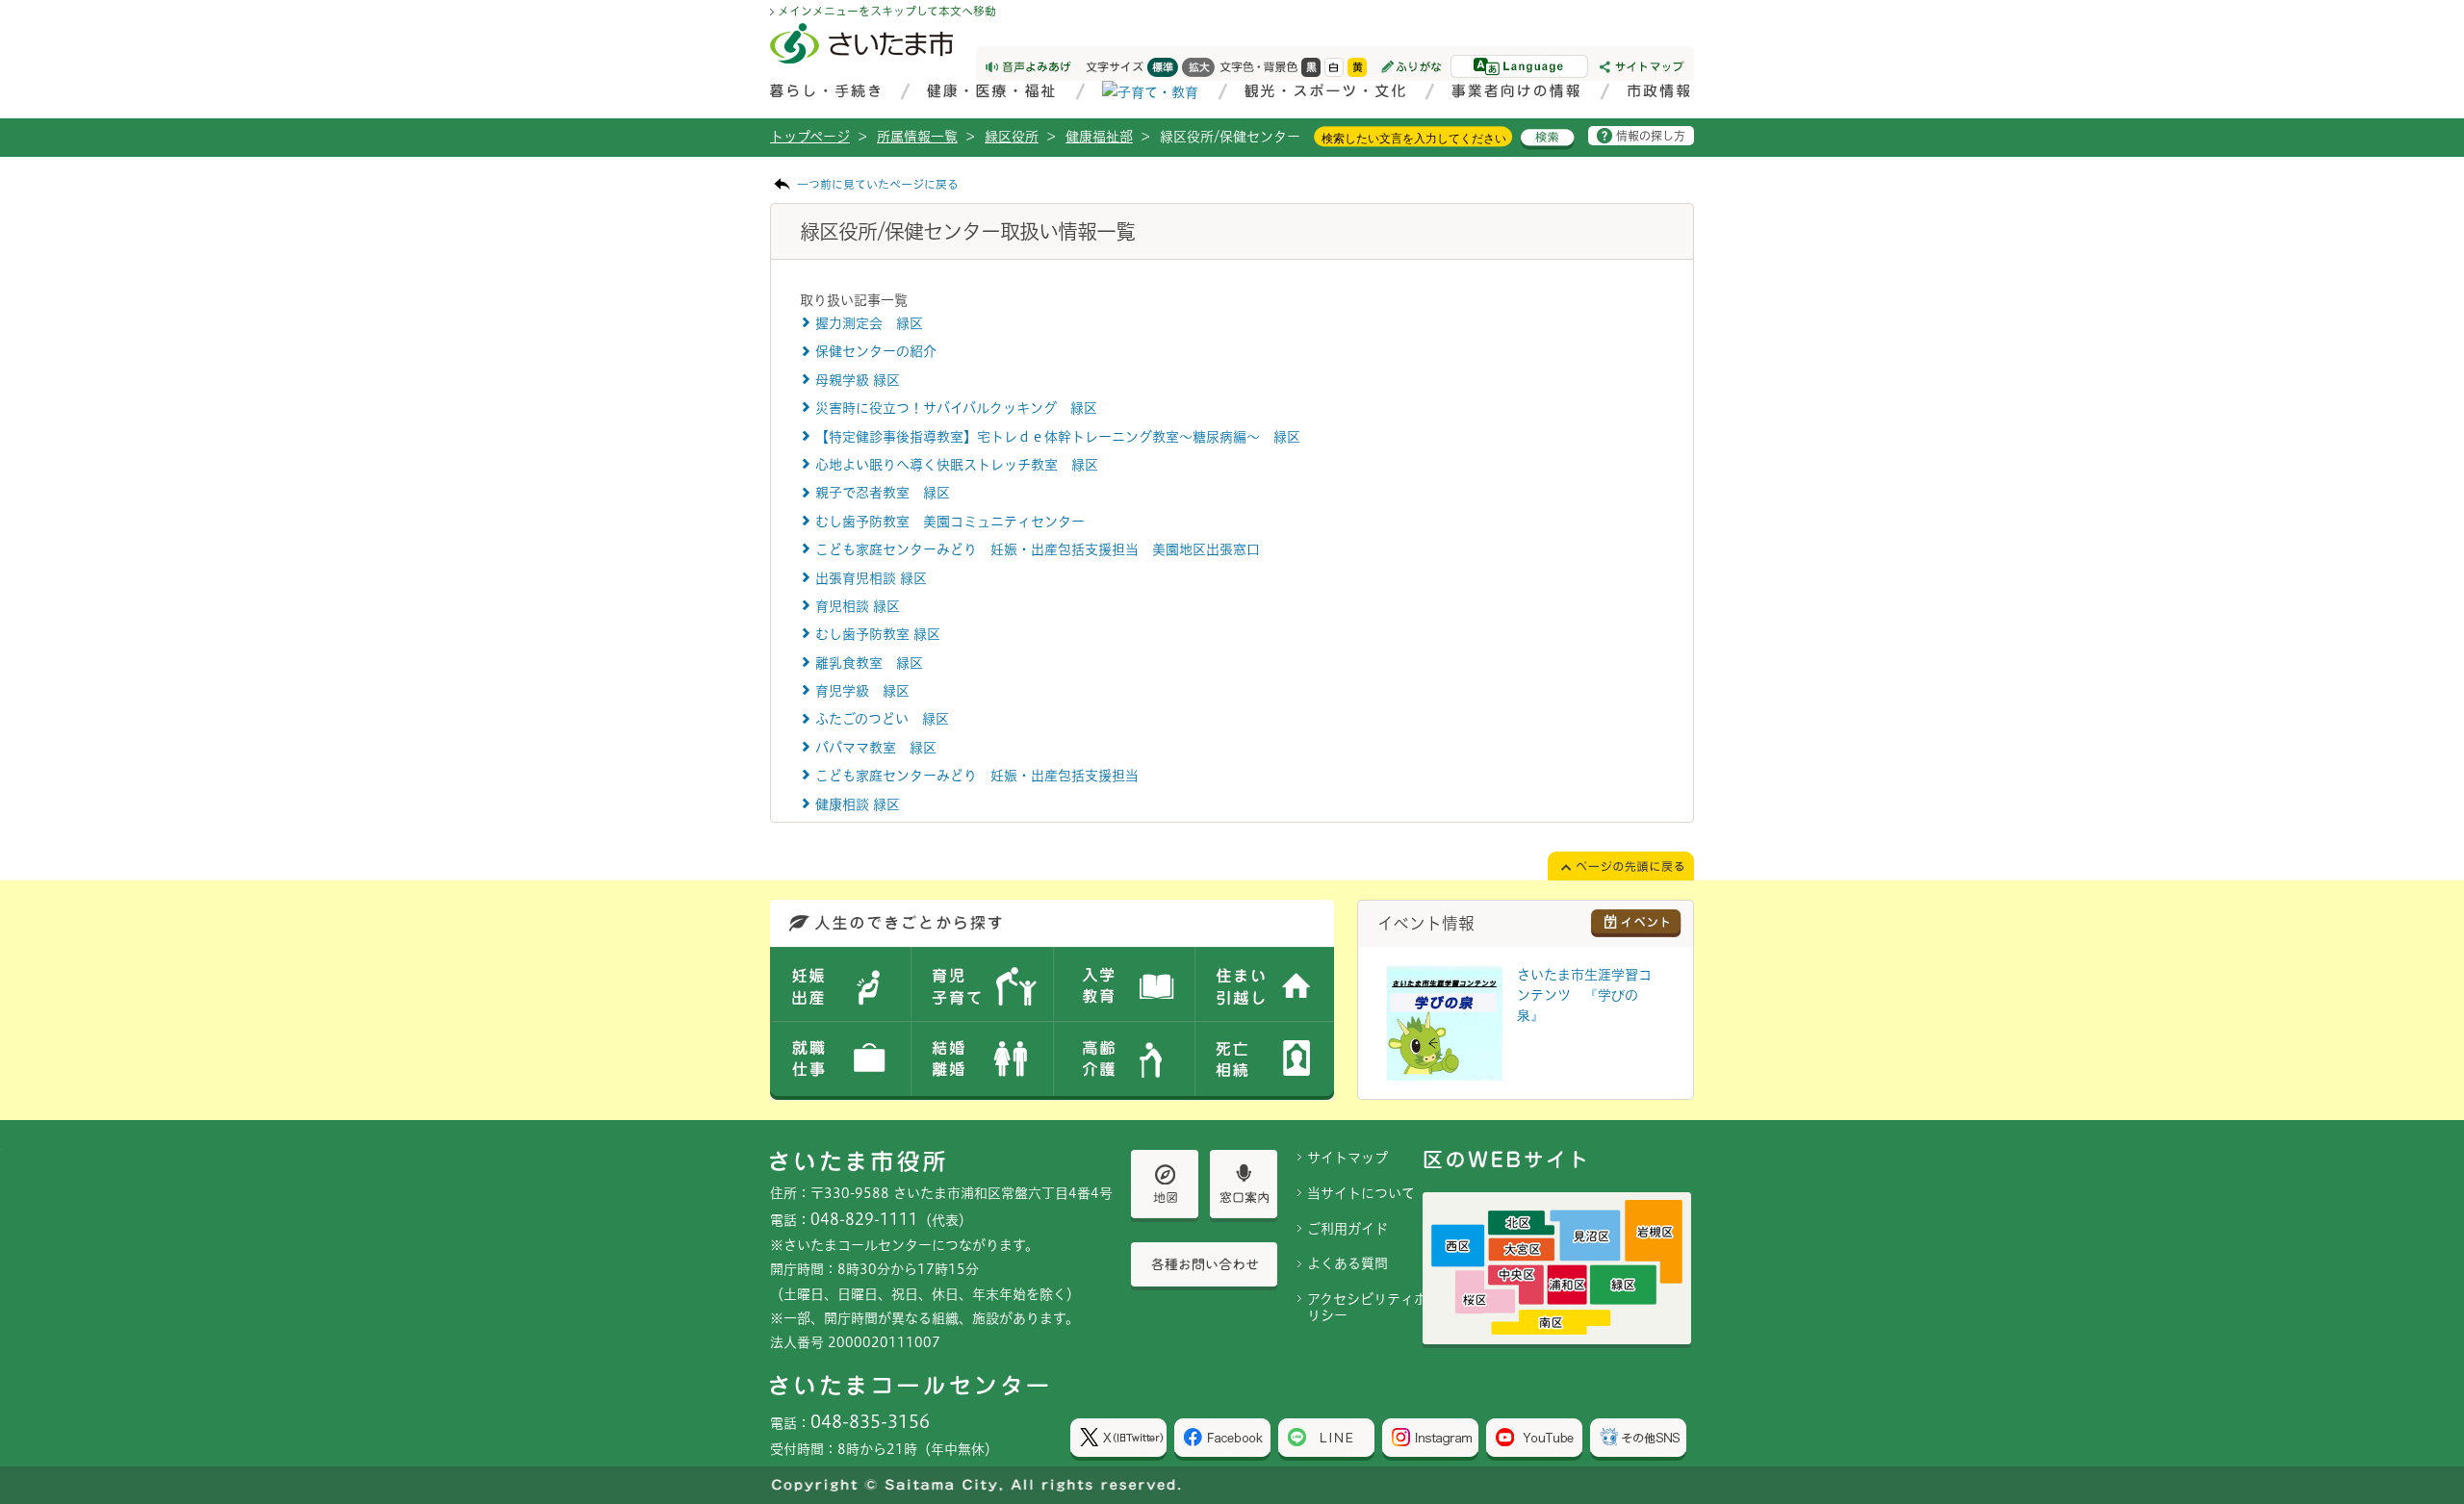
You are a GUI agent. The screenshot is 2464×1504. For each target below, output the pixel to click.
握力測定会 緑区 (869, 323)
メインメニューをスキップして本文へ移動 (887, 11)
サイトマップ (1347, 1158)
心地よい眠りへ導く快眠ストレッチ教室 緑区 (957, 465)
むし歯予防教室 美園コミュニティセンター (950, 522)
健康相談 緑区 (858, 804)
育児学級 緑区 (862, 691)
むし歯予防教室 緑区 (878, 634)
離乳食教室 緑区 (869, 663)
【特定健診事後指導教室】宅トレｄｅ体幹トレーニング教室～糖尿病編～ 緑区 (1058, 437)
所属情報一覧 (917, 137)
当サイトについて (1361, 1193)
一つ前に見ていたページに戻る (878, 184)
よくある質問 (1347, 1263)
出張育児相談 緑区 (871, 578)
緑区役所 (1012, 137)
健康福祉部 (1099, 137)
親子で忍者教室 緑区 (883, 493)
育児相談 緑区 (858, 606)
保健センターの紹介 (876, 351)
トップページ (810, 137)
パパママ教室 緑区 (876, 748)
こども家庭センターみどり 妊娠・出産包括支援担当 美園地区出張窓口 (1038, 549)
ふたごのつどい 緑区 (882, 719)
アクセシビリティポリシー (1367, 1307)
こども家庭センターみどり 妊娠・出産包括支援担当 (977, 776)
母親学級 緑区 (858, 380)
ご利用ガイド (1347, 1229)
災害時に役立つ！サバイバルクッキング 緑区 (956, 408)
